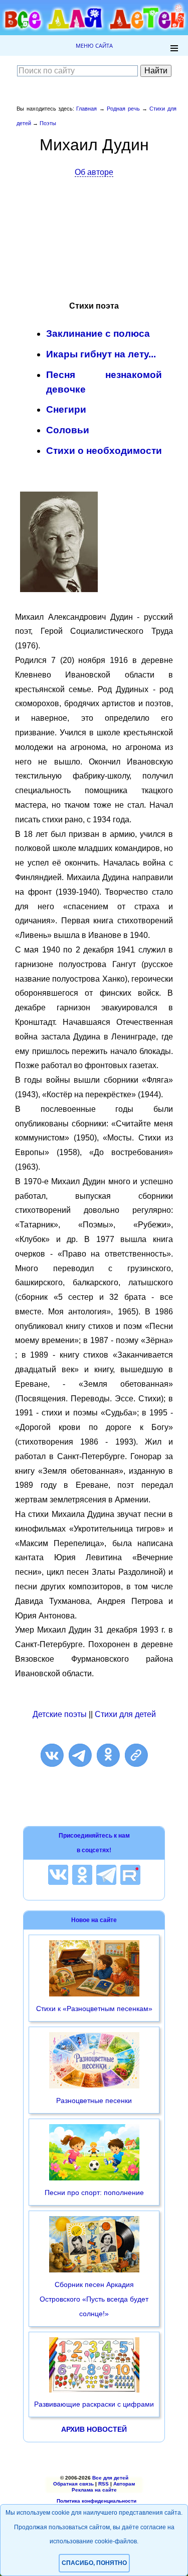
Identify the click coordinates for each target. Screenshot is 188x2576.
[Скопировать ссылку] (136, 1755)
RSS (104, 2484)
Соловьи (68, 430)
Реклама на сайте (94, 2490)
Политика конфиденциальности (97, 2501)
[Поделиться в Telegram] (80, 1755)
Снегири (66, 409)
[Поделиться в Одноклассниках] (108, 1755)
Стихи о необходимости (104, 451)
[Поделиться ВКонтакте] (52, 1755)
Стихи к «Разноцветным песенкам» (94, 2009)
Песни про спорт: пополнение (94, 2192)
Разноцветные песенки (94, 2101)
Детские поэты (60, 1714)
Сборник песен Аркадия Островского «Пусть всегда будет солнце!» (94, 2299)
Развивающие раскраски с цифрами (94, 2404)
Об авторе (94, 172)
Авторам (124, 2484)
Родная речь (123, 109)
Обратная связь (73, 2484)
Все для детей (110, 2478)
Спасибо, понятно (94, 2563)
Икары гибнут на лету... (101, 354)
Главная (86, 109)
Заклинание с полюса (98, 333)
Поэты (48, 123)
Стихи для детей (125, 1714)
